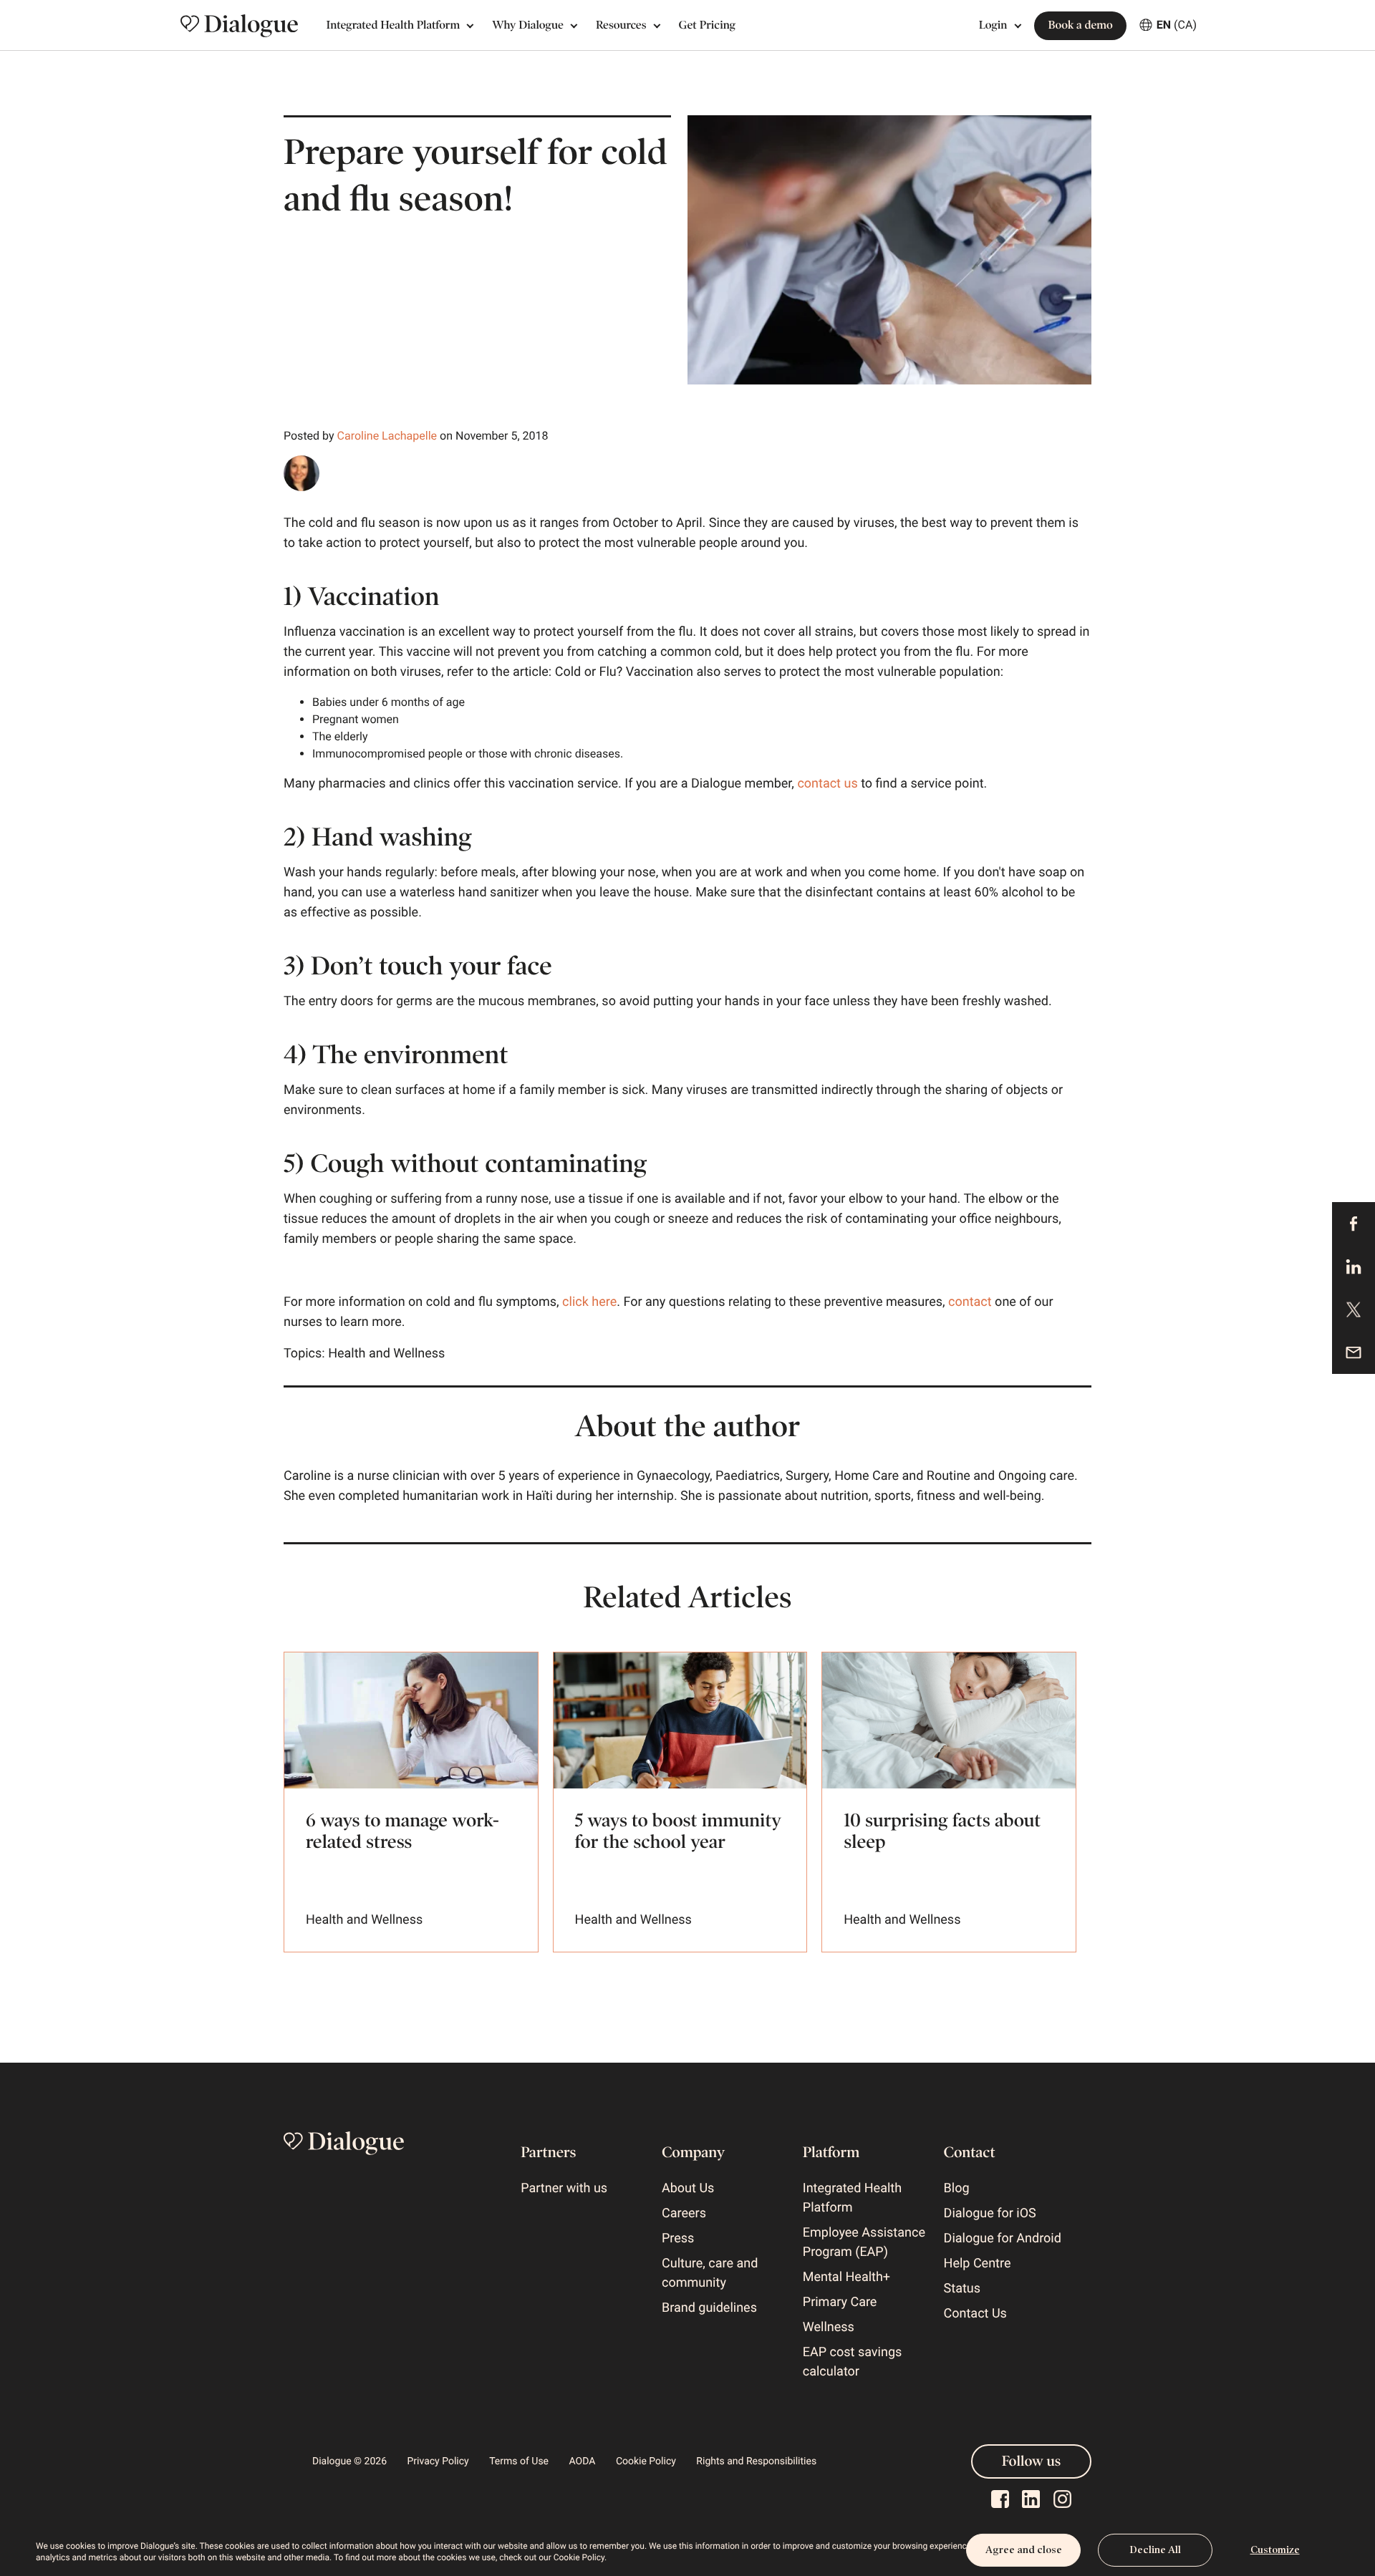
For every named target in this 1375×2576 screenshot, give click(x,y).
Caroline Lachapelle (387, 436)
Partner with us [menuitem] (564, 2188)
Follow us (1031, 2461)
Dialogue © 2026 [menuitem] (349, 2461)
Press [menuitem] (678, 2238)
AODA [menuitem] (583, 2461)
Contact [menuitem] (970, 2152)
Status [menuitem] (962, 2289)
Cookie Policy (579, 2557)
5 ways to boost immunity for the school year (679, 1831)
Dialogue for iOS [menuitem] (990, 2213)
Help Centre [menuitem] (978, 2263)
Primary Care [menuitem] (840, 2302)
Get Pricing (707, 25)
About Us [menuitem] (688, 2188)
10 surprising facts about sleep (942, 1831)
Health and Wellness (386, 1354)
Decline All (1155, 2550)
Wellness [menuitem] (829, 2327)
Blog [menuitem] (957, 2188)
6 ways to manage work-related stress (402, 1831)
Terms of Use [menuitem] (519, 2461)
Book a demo (1080, 25)
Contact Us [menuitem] (975, 2314)
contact (970, 1302)
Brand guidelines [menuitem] (709, 2308)
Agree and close (1024, 2550)
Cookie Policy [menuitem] (646, 2461)
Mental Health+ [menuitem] (846, 2277)
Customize (1275, 2550)
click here (589, 1302)
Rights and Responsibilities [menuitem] (756, 2461)
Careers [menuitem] (684, 2213)
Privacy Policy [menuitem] (438, 2461)
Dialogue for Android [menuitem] (1003, 2238)
